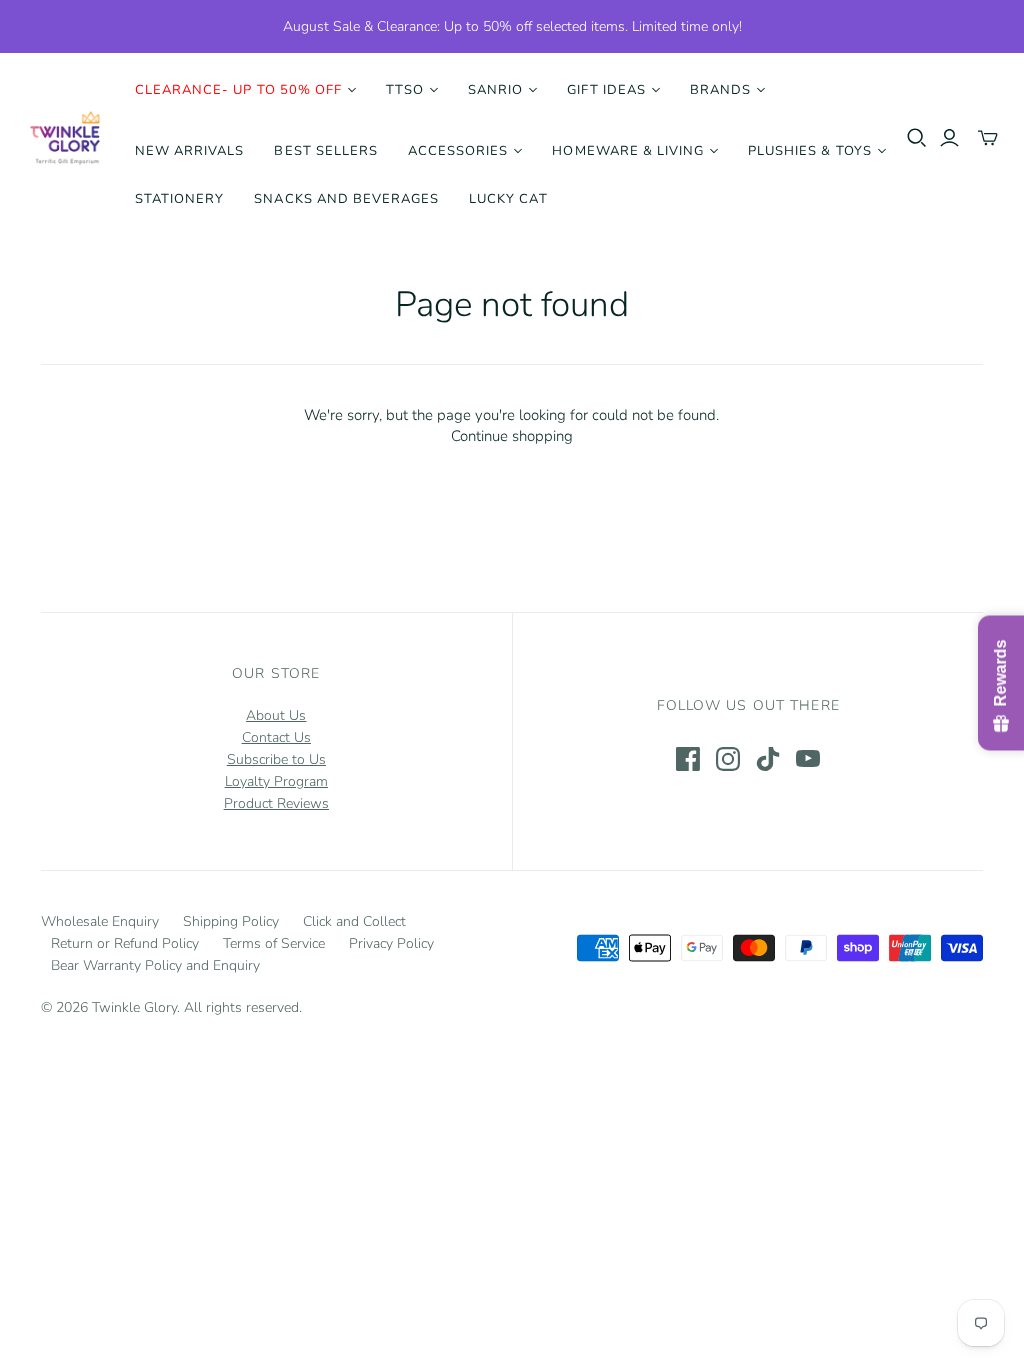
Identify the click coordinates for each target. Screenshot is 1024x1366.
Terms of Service (274, 943)
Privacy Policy (391, 943)
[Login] (949, 138)
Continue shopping (512, 436)
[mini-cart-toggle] (988, 138)
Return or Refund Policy (125, 943)
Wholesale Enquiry (100, 921)
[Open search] (917, 138)
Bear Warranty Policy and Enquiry (155, 965)
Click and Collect (354, 921)
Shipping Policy (231, 921)
